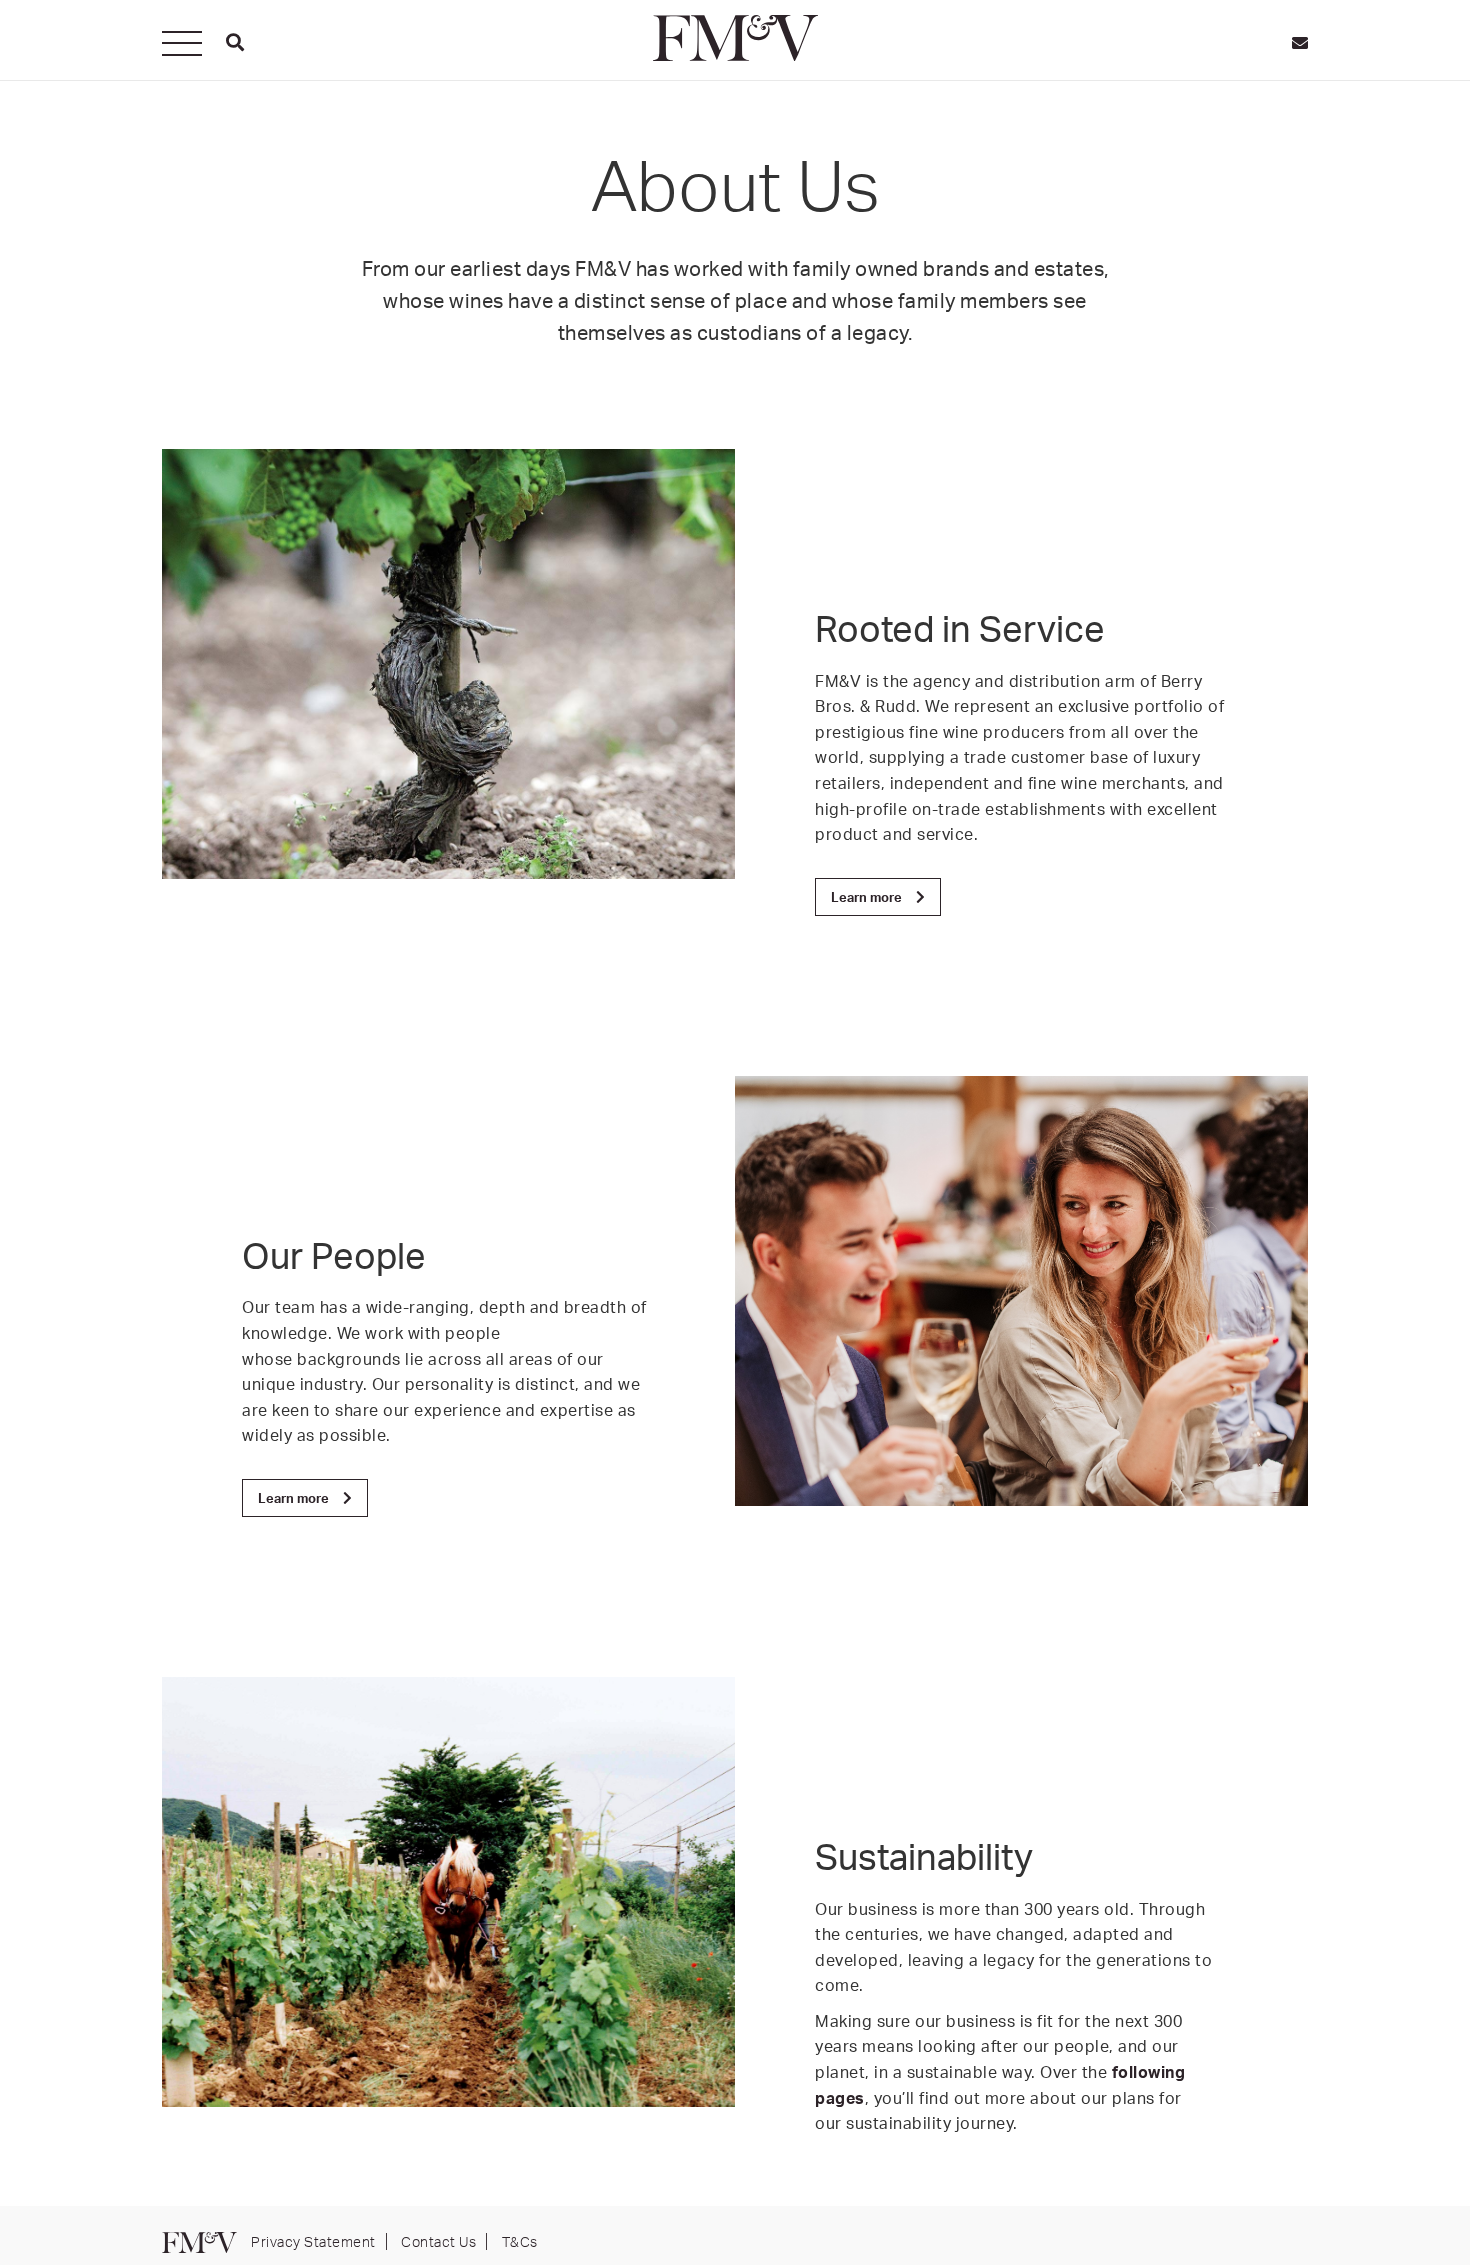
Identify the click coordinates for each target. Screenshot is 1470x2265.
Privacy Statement (313, 2241)
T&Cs (520, 2241)
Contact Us (438, 2241)
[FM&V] (735, 38)
